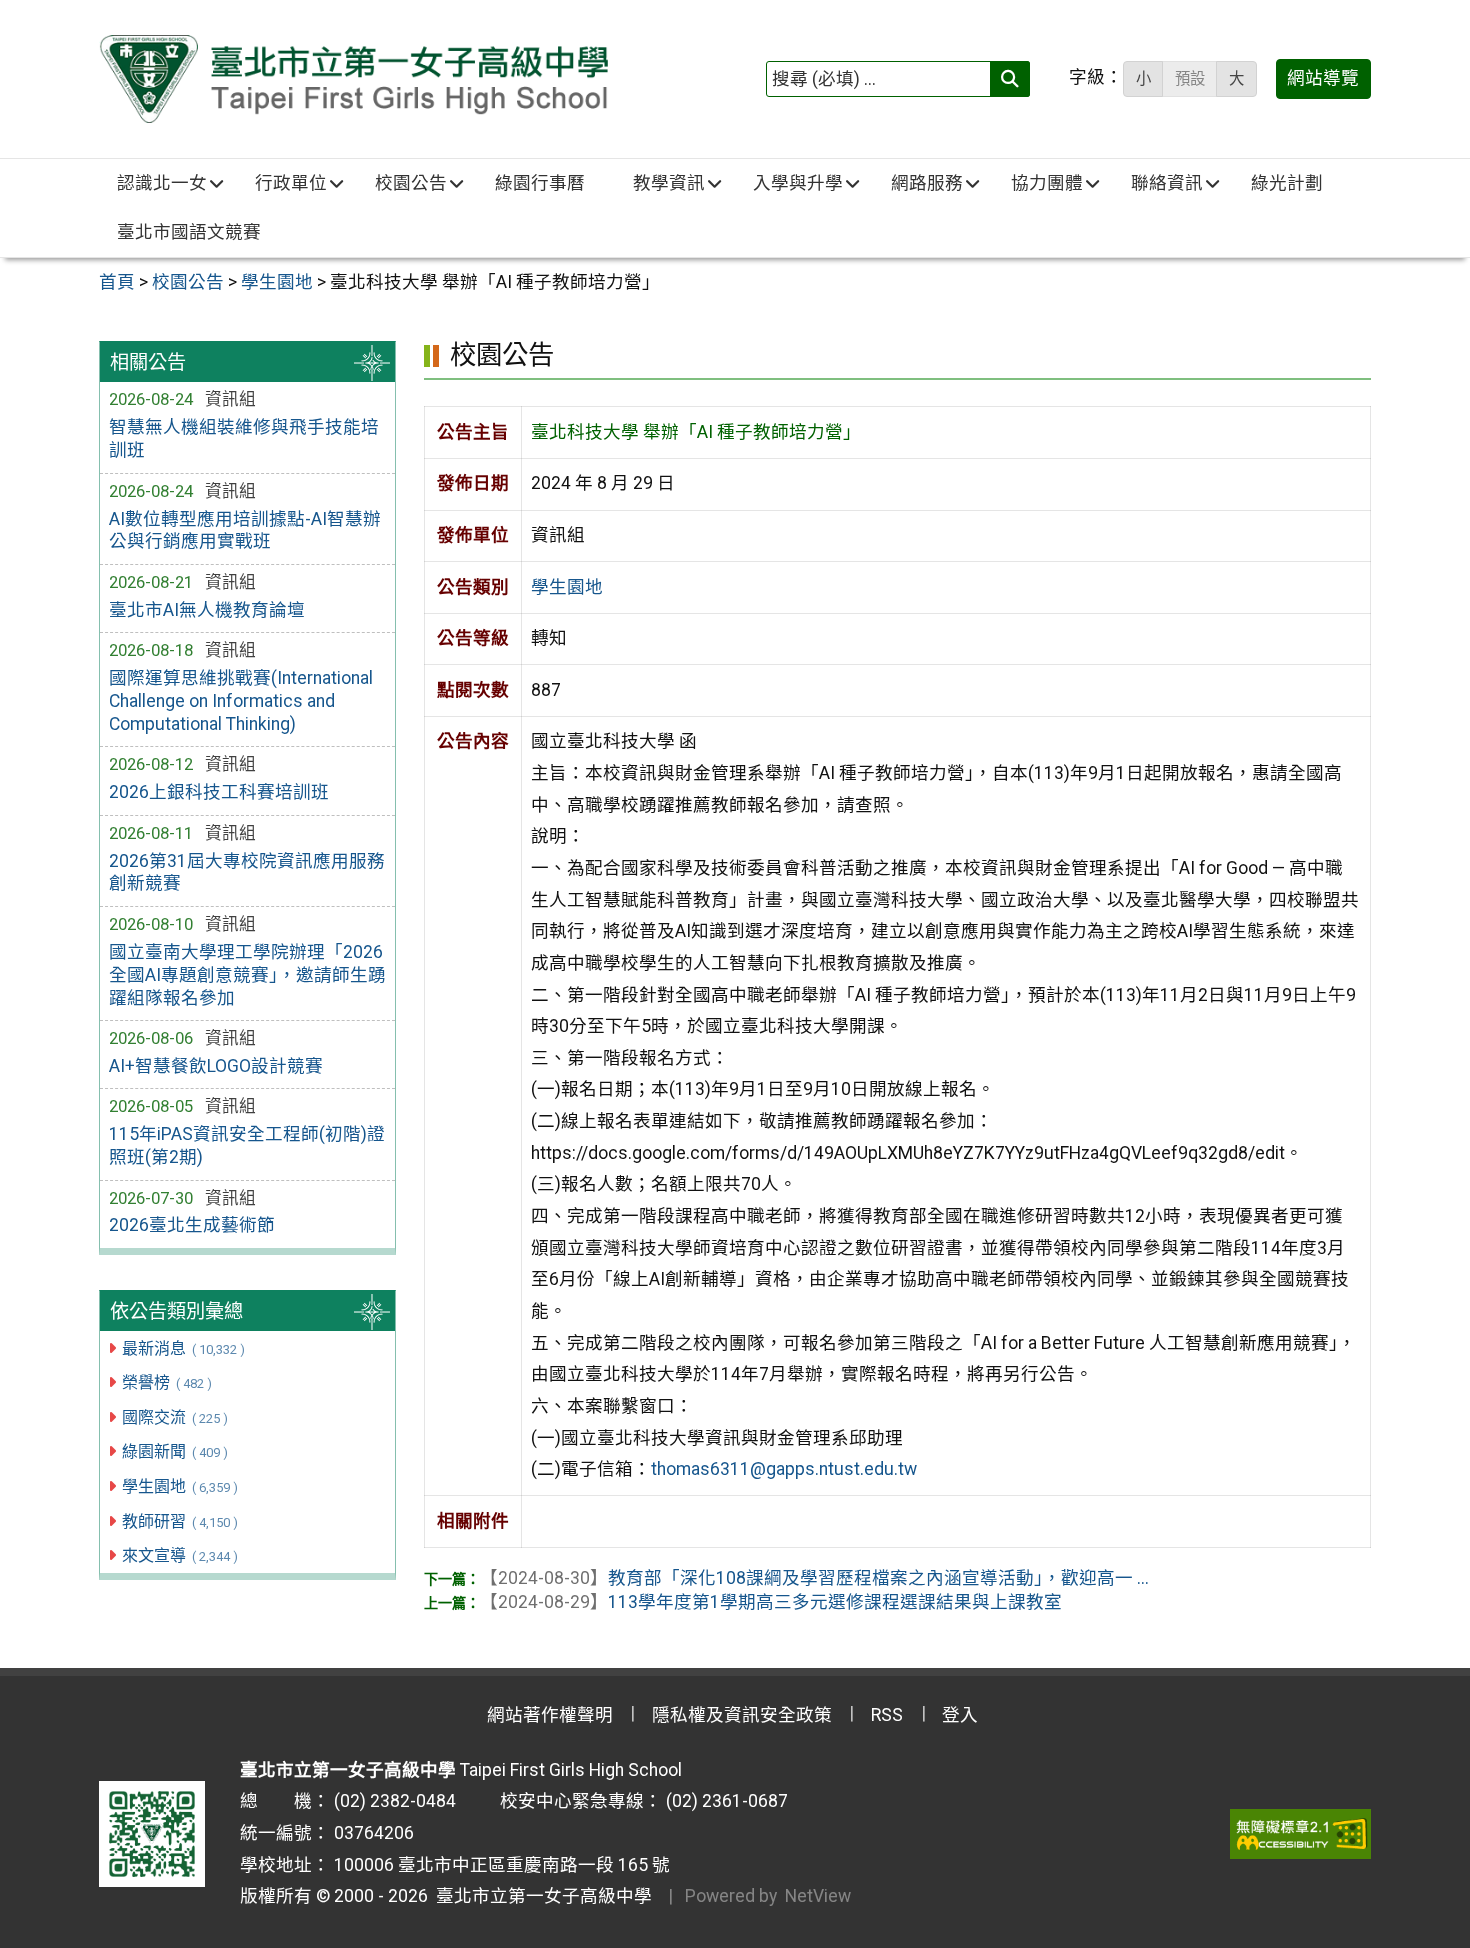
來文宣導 (179, 1555)
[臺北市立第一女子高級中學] (353, 79)
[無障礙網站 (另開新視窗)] (1300, 1834)
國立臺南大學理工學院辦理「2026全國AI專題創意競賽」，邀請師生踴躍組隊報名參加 (247, 975)
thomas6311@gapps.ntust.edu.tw (784, 1469)
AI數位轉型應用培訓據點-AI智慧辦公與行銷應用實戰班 (245, 530)
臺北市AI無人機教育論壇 (207, 610)
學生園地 (179, 1486)
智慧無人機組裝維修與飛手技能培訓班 (244, 438)
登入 (960, 1715)
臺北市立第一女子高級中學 (540, 1896)
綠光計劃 (1287, 183)
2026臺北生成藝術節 (192, 1225)
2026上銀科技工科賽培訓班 (219, 792)
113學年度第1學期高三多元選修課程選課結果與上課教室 (771, 1602)
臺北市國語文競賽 (189, 232)
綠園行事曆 (540, 183)
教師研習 (179, 1521)
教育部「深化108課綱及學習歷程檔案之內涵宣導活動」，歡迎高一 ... (814, 1578)
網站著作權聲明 (550, 1715)
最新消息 (183, 1348)
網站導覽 (1323, 78)
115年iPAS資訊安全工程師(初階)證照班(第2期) (247, 1145)
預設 (1190, 79)
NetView (818, 1896)
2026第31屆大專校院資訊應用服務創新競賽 (247, 872)
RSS (887, 1715)
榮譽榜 (166, 1382)
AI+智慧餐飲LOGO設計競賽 (216, 1066)
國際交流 (174, 1417)
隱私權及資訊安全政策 (742, 1715)
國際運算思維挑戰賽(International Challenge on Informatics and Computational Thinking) (241, 701)
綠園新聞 (174, 1451)
